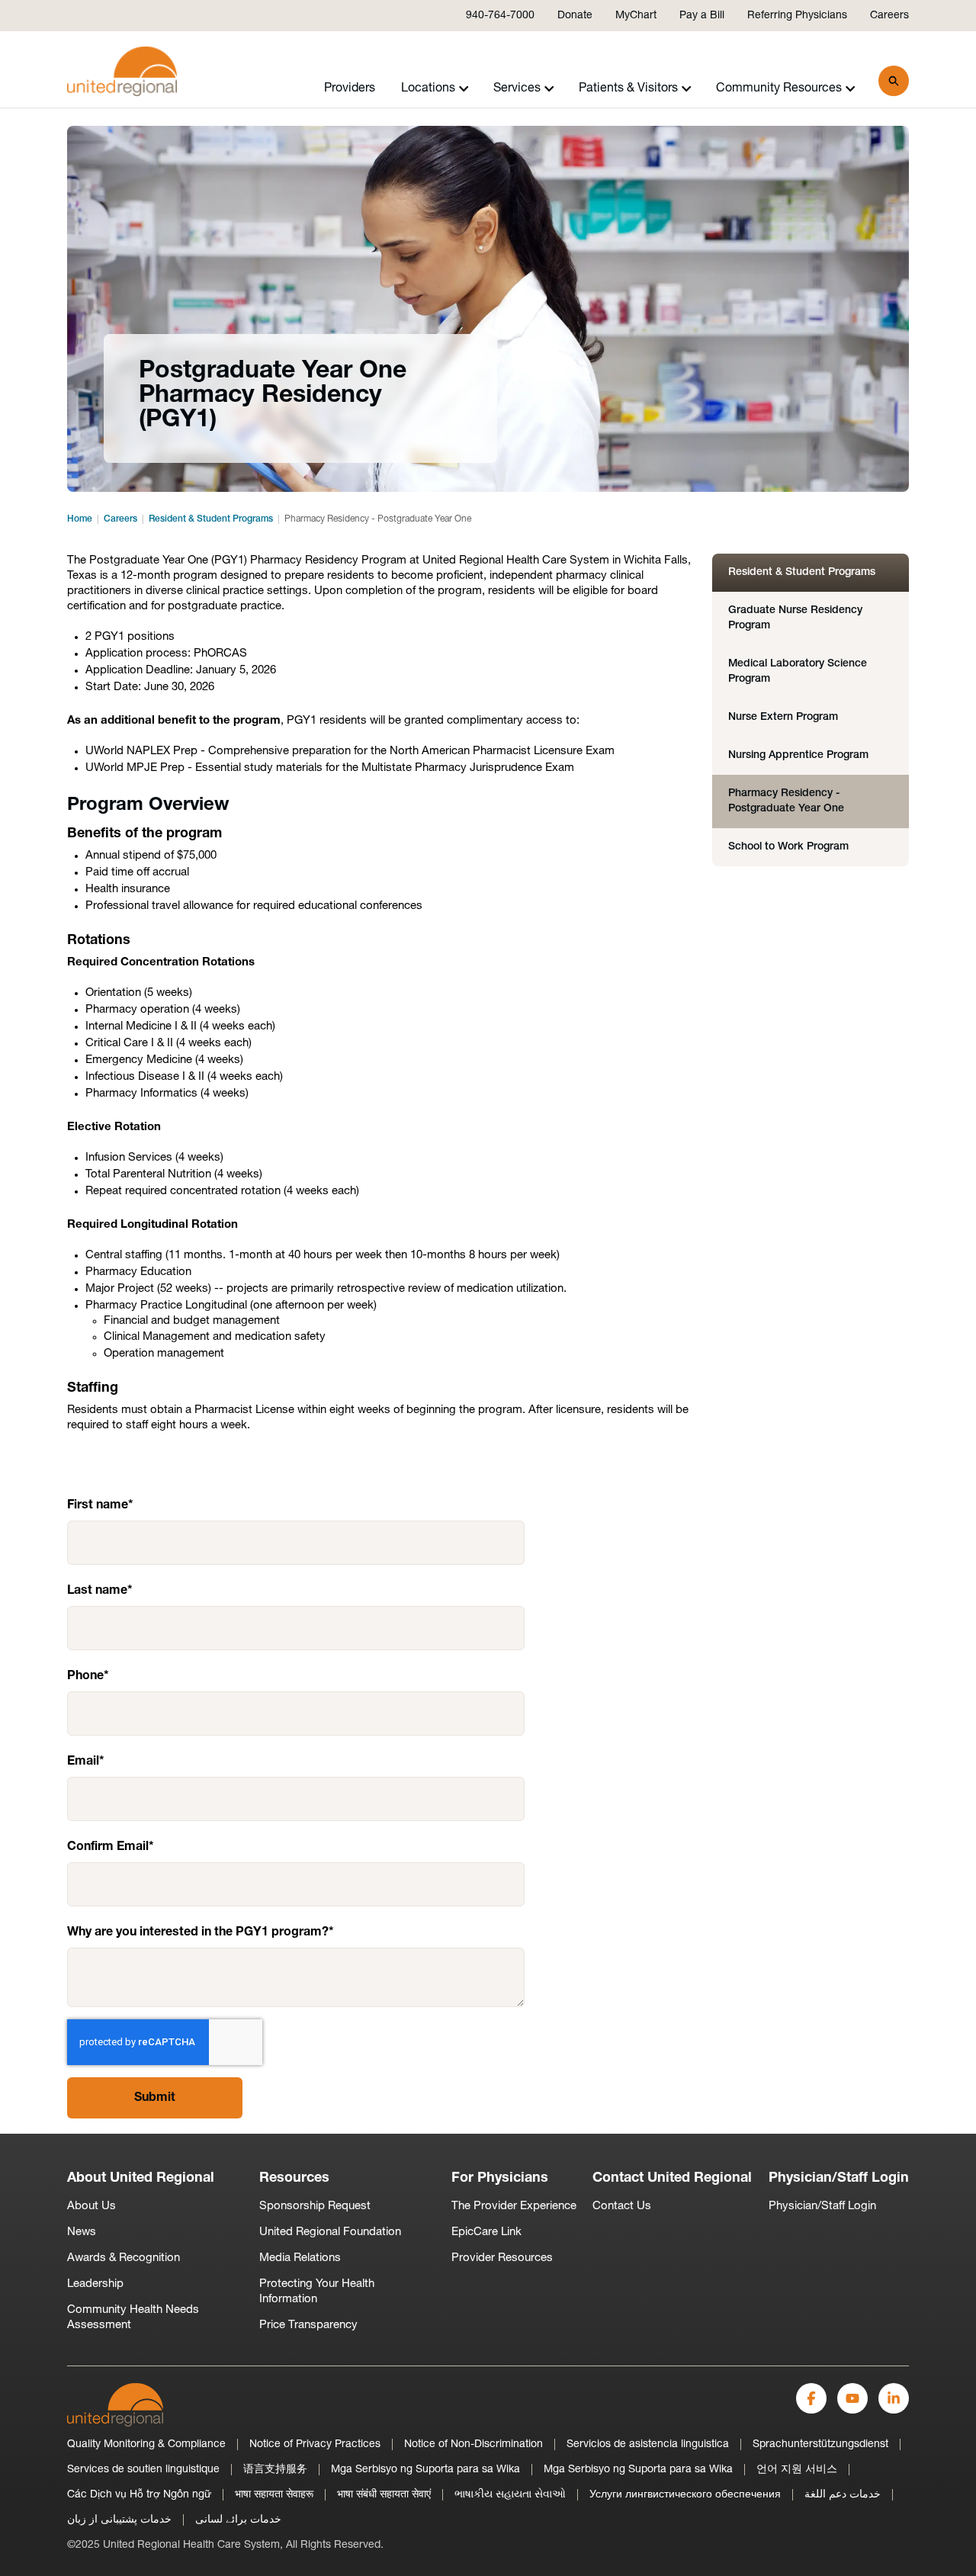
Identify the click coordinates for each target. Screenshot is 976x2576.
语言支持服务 (275, 2470)
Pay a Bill (702, 16)
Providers (350, 88)
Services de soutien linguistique (143, 2470)
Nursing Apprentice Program (798, 755)
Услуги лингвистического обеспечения (685, 2495)
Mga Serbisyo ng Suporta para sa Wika (425, 2470)
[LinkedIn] (894, 2398)
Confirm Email (108, 1847)
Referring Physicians (797, 16)
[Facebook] (811, 2398)
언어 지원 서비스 (797, 2470)
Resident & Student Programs (211, 519)
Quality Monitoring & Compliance (146, 2444)
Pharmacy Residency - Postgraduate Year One (786, 801)
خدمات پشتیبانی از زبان (119, 2520)
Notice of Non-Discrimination (474, 2444)
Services (517, 88)
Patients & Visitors (628, 88)
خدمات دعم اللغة (843, 2495)
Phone (85, 1676)
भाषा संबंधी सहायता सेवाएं (384, 2495)
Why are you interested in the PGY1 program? (198, 1932)
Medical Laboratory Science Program (798, 671)
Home (80, 519)
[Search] (894, 81)
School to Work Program (788, 847)
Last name (97, 1591)
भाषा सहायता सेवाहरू (274, 2495)
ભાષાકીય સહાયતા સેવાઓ (510, 2495)
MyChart (636, 16)
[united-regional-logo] (115, 2405)
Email (83, 1762)
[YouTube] (852, 2398)
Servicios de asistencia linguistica (648, 2444)
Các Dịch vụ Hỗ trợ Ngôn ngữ (139, 2495)
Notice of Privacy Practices (315, 2444)
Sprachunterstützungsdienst (820, 2444)
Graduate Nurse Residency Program (795, 618)
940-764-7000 (500, 16)
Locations (428, 88)
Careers (889, 16)
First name (98, 1505)
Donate (575, 16)
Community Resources (779, 88)
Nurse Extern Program (783, 717)
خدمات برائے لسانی (238, 2520)
